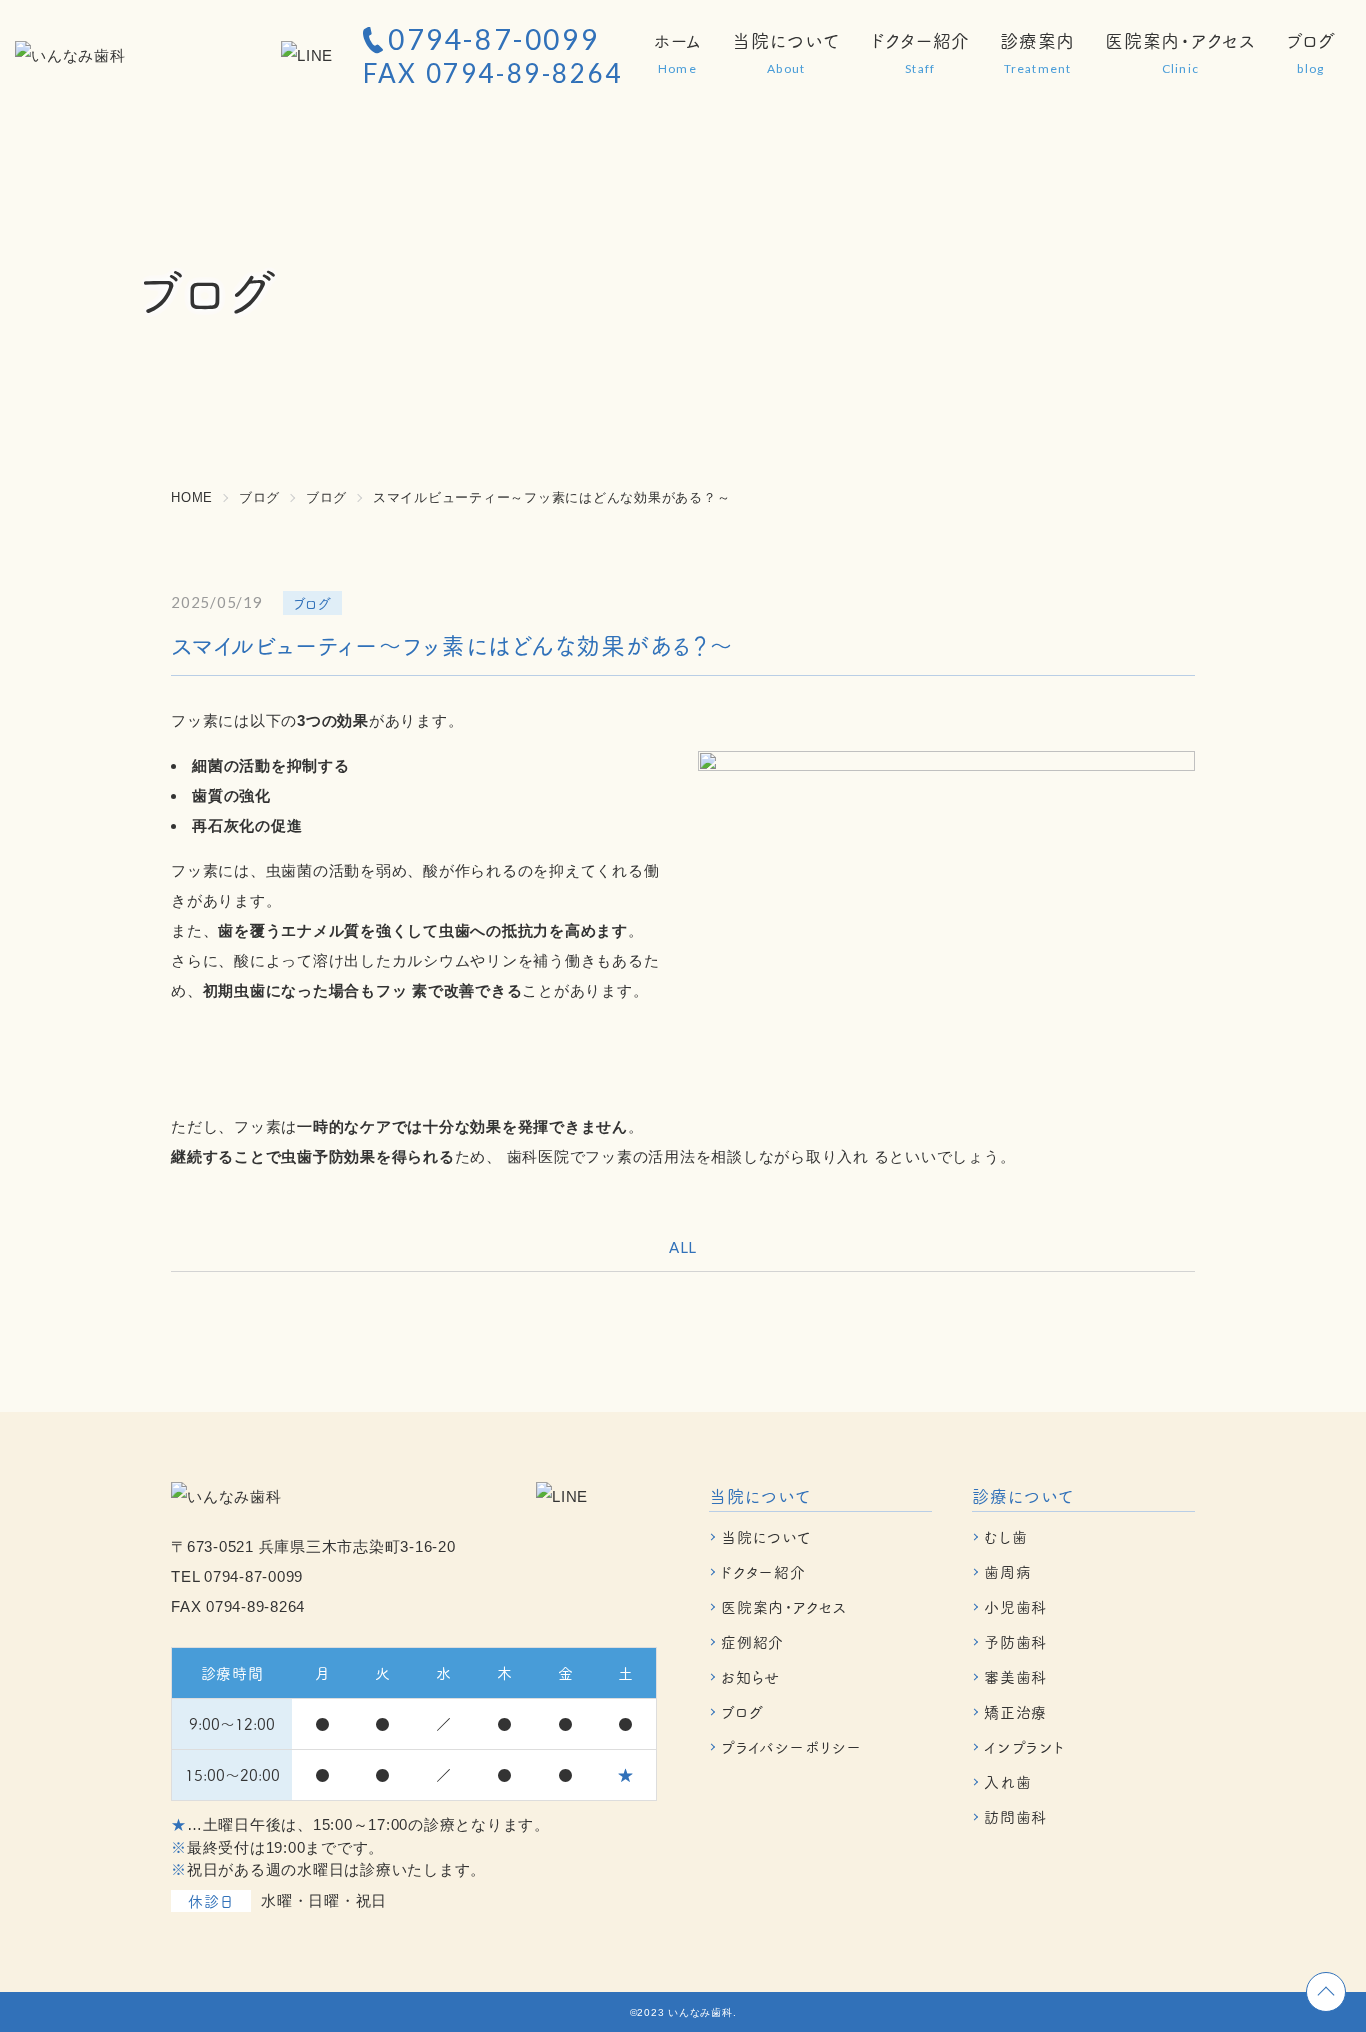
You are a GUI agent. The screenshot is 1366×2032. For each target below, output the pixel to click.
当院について (766, 1536)
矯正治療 (1015, 1711)
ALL (683, 1247)
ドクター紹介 (763, 1571)
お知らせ (750, 1676)
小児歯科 (1015, 1606)
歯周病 (1007, 1571)
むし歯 (1005, 1536)
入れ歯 (1007, 1781)
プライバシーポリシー (791, 1746)
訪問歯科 (1015, 1816)
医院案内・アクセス (784, 1606)
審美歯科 (1015, 1676)
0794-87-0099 (494, 39)
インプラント (1024, 1746)
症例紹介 (752, 1641)
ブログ (742, 1711)
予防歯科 (1015, 1641)
